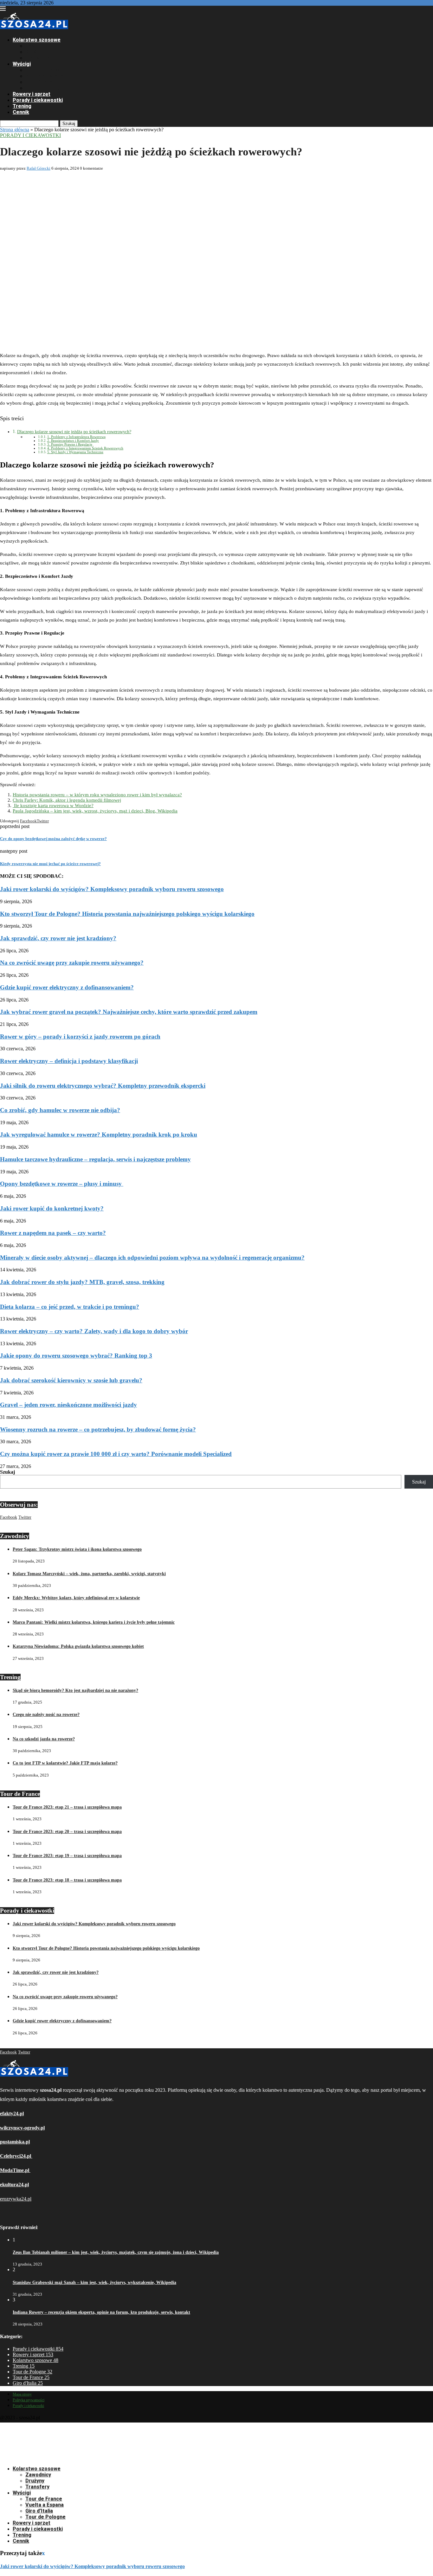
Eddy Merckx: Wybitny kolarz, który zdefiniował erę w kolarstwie (76, 1598)
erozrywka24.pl (16, 2199)
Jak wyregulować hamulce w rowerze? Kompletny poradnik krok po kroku (99, 1135)
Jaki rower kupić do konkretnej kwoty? (52, 1208)
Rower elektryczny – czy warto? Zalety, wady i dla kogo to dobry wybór (94, 1331)
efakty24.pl (12, 2113)
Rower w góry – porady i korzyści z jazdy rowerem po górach (80, 1037)
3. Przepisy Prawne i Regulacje (70, 444)
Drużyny (35, 52)
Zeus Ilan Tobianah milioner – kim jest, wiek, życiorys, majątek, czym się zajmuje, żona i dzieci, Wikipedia (116, 2252)
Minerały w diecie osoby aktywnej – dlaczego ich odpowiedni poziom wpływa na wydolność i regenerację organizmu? (152, 1258)
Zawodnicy (38, 46)
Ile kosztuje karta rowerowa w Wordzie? (53, 805)
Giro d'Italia (28, 2383)
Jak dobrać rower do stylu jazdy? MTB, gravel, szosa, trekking (82, 1282)
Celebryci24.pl (16, 2156)
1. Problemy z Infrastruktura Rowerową (76, 437)
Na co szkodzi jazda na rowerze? (44, 1739)
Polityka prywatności (29, 2400)
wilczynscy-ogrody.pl (22, 2128)
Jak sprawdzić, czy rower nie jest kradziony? (58, 938)
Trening (22, 106)
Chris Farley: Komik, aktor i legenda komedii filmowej (67, 800)
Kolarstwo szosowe (37, 40)
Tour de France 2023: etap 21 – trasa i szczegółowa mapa (67, 1807)
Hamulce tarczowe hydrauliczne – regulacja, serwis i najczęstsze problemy (95, 1159)
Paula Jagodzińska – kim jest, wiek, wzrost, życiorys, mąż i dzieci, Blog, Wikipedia (95, 811)
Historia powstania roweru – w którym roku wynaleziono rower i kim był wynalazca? (97, 795)
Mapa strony (22, 2394)
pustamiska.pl (15, 2142)
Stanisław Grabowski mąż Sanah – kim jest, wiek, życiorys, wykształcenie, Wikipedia (94, 2283)
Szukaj (69, 124)
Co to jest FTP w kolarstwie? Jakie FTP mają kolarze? (65, 1763)
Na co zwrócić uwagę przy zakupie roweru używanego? (72, 963)
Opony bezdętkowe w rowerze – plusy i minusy (62, 1184)
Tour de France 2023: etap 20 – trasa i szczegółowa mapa (67, 1832)
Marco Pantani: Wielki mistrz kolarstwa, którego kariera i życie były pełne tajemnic (94, 1622)
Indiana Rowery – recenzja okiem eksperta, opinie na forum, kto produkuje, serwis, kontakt (101, 2312)
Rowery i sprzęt (32, 94)
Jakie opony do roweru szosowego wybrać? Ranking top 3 (76, 1356)
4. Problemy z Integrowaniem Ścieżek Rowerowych (85, 448)
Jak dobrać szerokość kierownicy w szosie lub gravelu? (71, 1380)
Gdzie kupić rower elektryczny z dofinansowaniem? (67, 987)
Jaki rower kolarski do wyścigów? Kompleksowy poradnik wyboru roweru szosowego (112, 889)
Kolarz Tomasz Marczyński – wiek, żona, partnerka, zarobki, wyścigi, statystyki (89, 1574)
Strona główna (15, 130)
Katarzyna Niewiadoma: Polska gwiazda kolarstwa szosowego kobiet (78, 1646)
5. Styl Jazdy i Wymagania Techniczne (75, 452)
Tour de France (44, 70)
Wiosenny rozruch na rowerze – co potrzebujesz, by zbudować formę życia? (98, 1429)
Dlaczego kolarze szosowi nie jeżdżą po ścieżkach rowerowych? (74, 432)
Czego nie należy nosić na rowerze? (46, 1715)
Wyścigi (22, 64)
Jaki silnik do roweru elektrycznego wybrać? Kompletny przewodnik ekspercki (103, 1086)
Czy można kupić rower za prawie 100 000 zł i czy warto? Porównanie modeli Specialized (116, 1454)
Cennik (21, 112)
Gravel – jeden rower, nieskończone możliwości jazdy (68, 1405)
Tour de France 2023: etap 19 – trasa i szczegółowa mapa (67, 1856)
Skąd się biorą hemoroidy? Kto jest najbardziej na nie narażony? (75, 1690)
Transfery (37, 58)
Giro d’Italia (39, 82)
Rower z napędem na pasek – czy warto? (53, 1233)
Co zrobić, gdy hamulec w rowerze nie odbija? (60, 1110)
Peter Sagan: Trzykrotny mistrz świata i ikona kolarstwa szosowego (77, 1549)
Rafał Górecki (39, 168)
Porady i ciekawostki (38, 100)
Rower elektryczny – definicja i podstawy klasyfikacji (69, 1061)
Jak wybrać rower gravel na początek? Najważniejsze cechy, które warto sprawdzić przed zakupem (129, 1012)
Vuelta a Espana (45, 76)
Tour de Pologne (45, 88)
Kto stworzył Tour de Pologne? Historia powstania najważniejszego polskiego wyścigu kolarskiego (127, 914)
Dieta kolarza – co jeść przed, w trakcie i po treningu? (70, 1307)
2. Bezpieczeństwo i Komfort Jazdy (73, 440)
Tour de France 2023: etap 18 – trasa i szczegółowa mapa (67, 1880)
